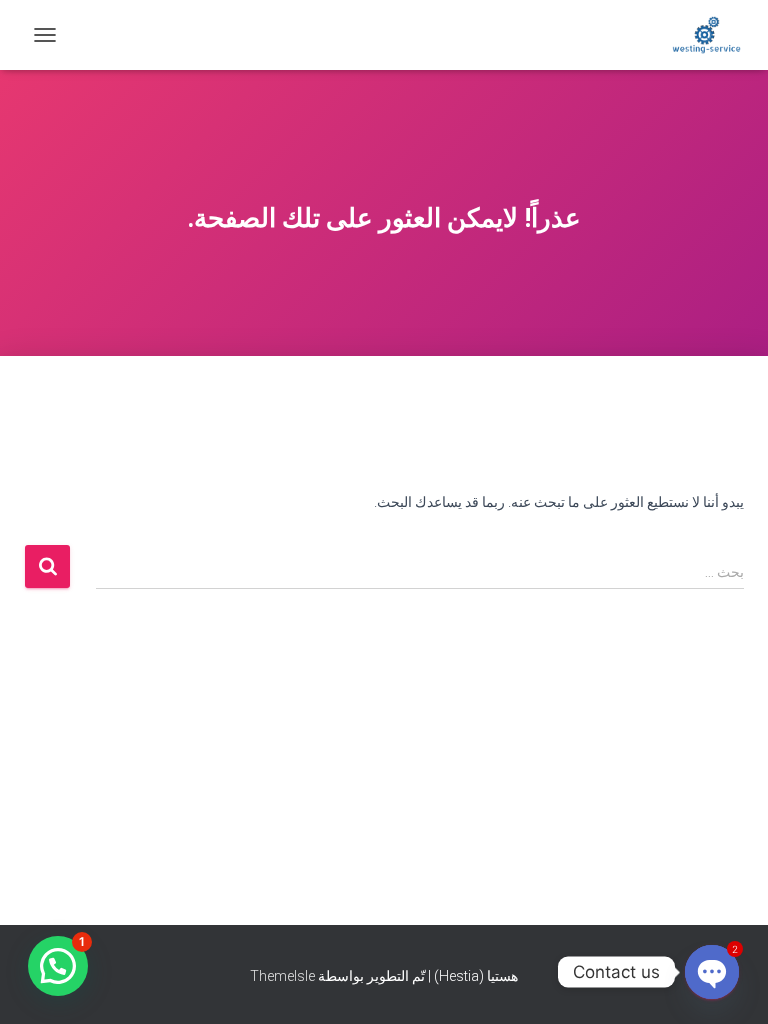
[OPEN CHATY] (712, 972)
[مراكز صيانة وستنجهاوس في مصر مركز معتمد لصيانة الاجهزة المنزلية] (699, 35)
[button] (58, 966)
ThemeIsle (282, 976)
